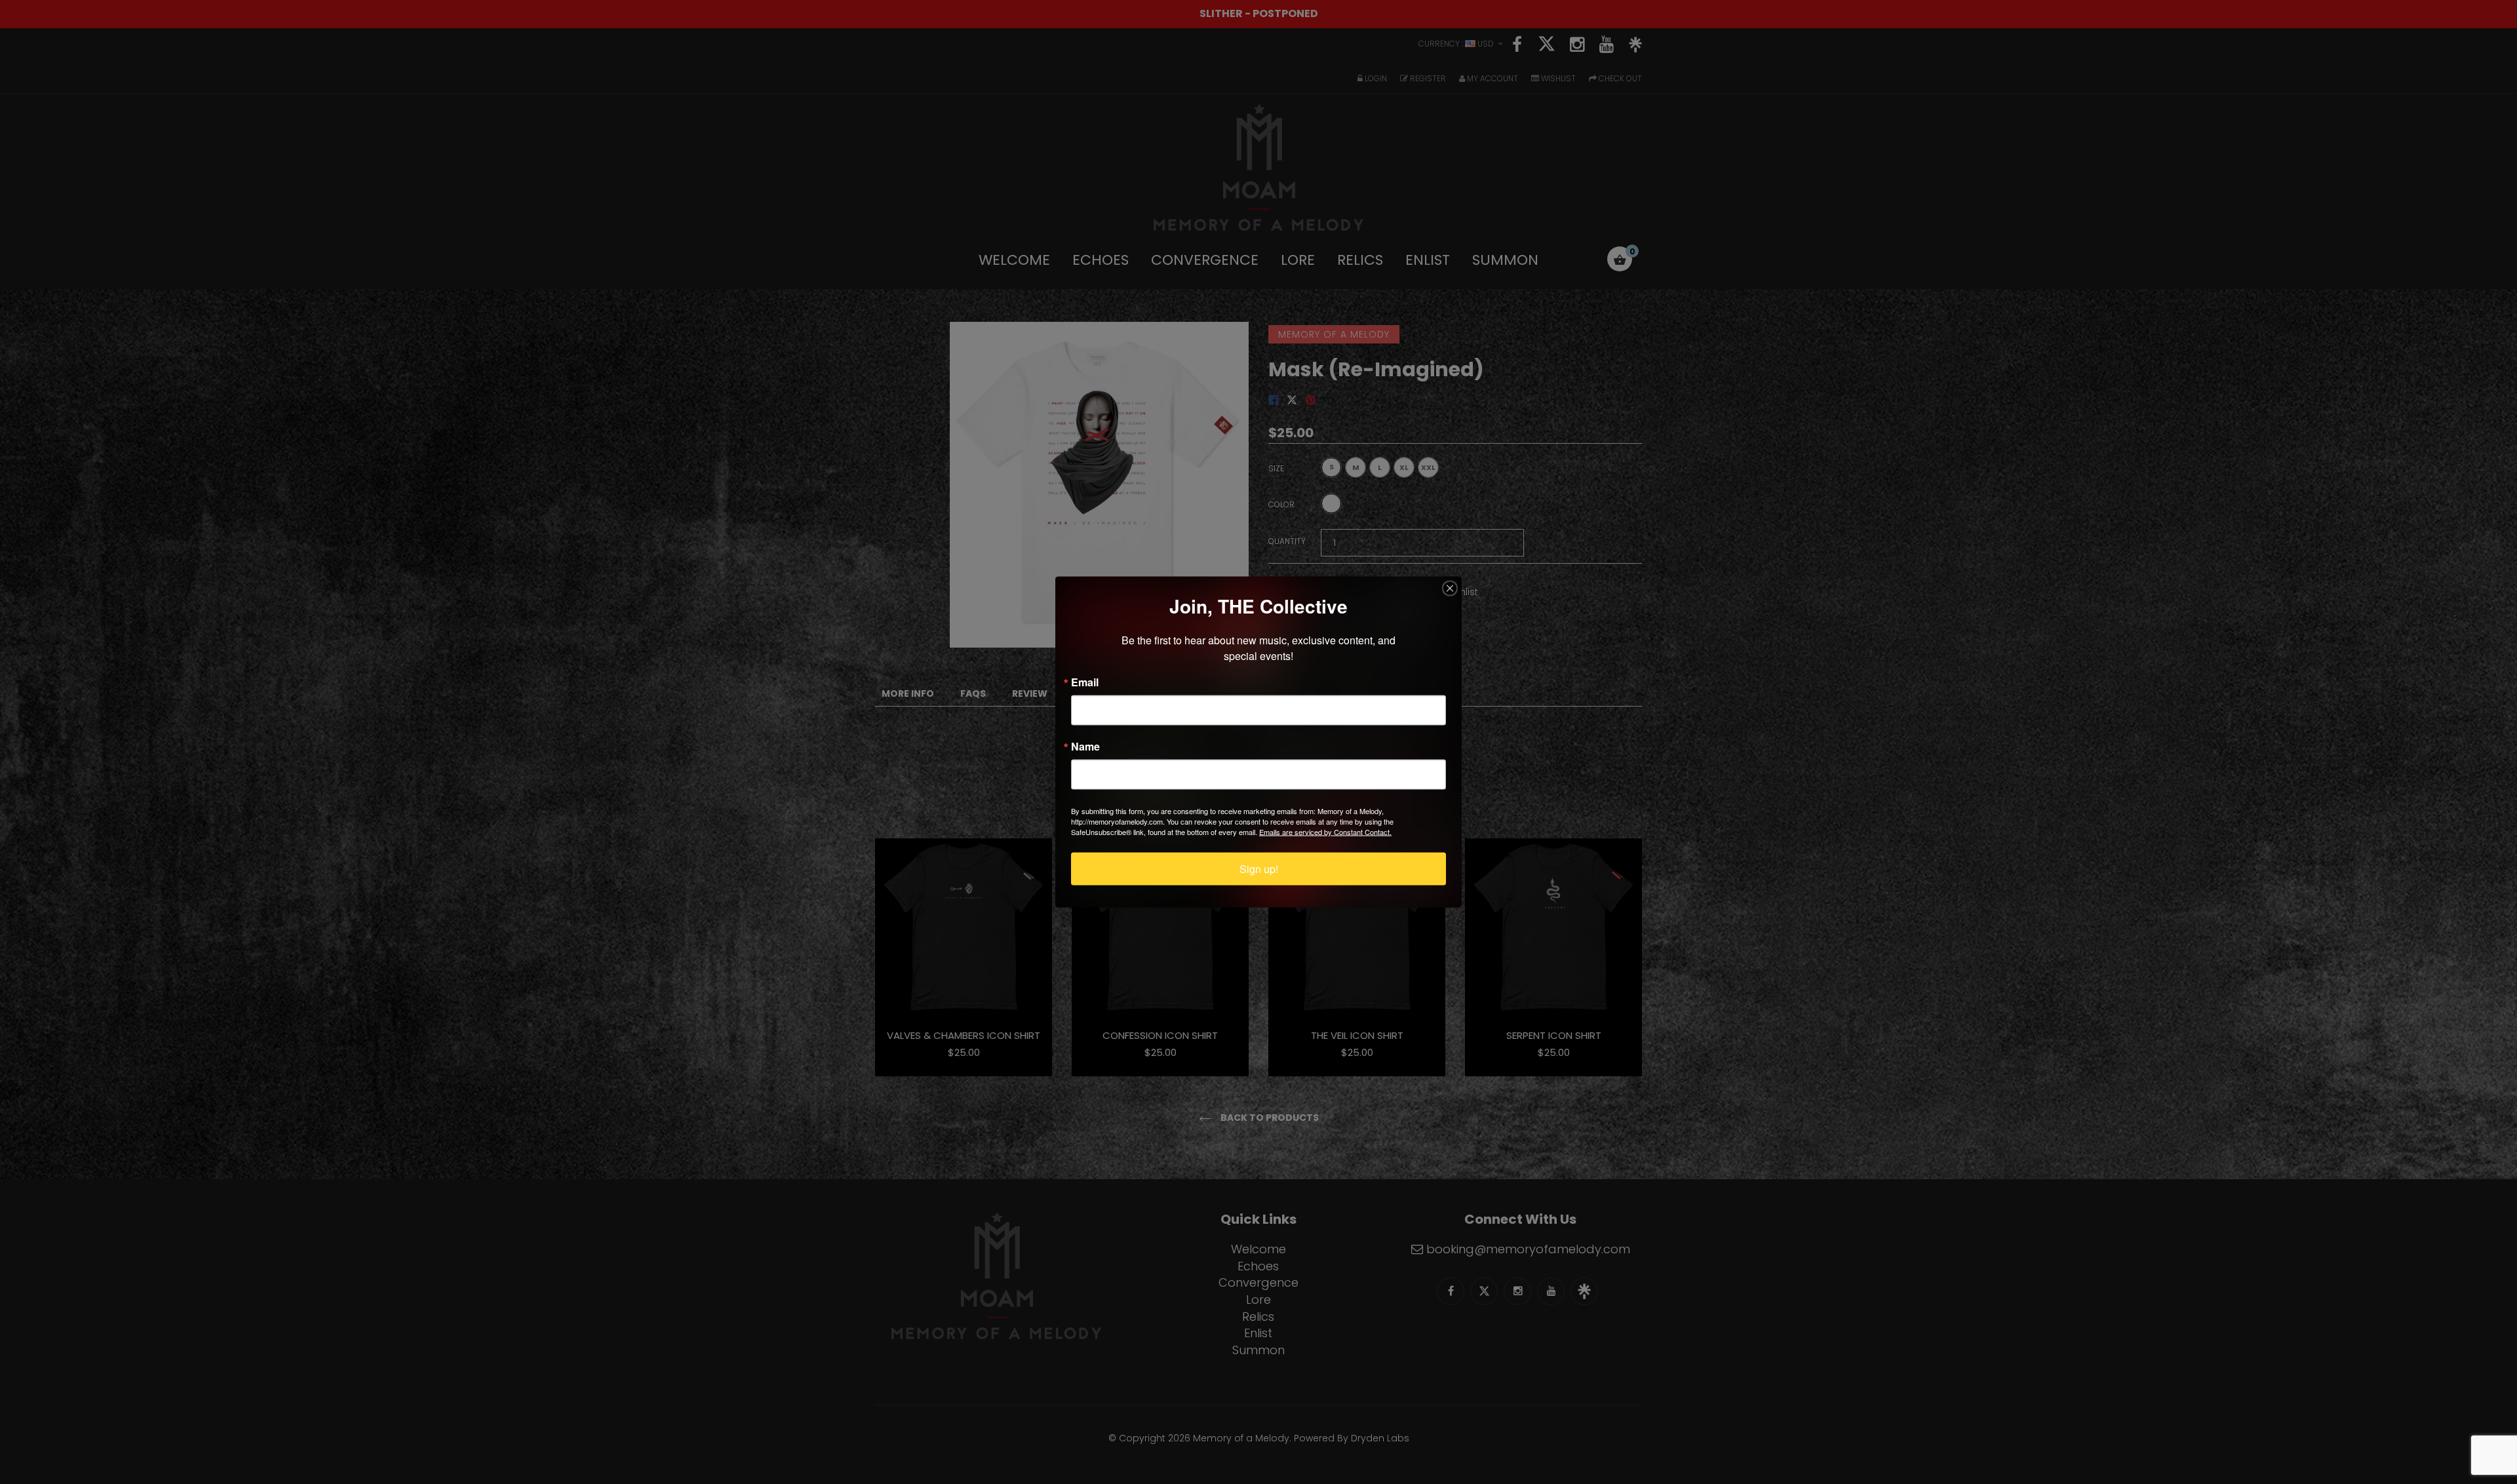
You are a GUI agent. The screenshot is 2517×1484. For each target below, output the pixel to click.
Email (1085, 682)
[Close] (1450, 589)
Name (1085, 747)
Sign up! (1259, 869)
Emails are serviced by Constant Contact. (1325, 832)
